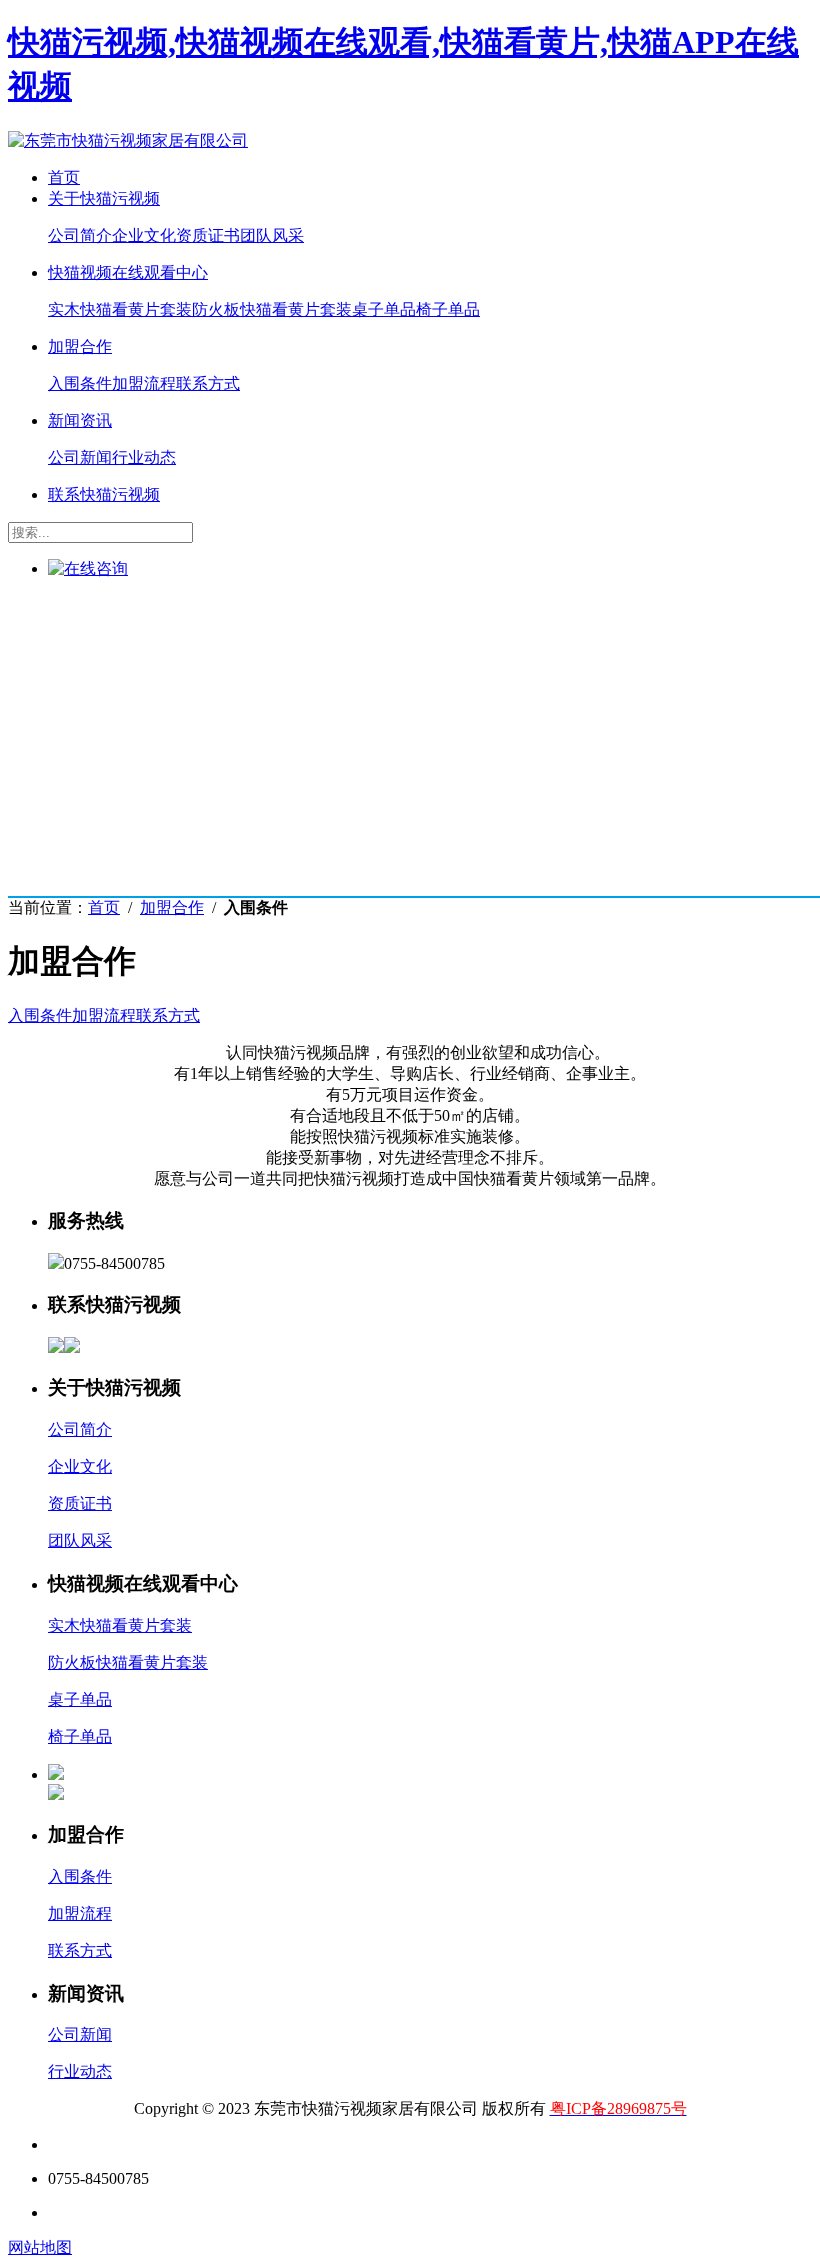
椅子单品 (448, 309)
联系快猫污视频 (104, 494)
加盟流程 (144, 383)
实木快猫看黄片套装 (120, 309)
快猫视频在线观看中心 (128, 272)
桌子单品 (384, 309)
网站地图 (40, 2247)
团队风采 (272, 235)
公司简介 (80, 235)
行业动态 (144, 457)
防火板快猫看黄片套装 (272, 309)
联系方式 (208, 383)
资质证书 (208, 235)
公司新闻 (80, 457)
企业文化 (144, 235)
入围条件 (80, 383)
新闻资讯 (80, 420)
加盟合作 (80, 346)
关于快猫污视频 (104, 198)
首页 (64, 177)
